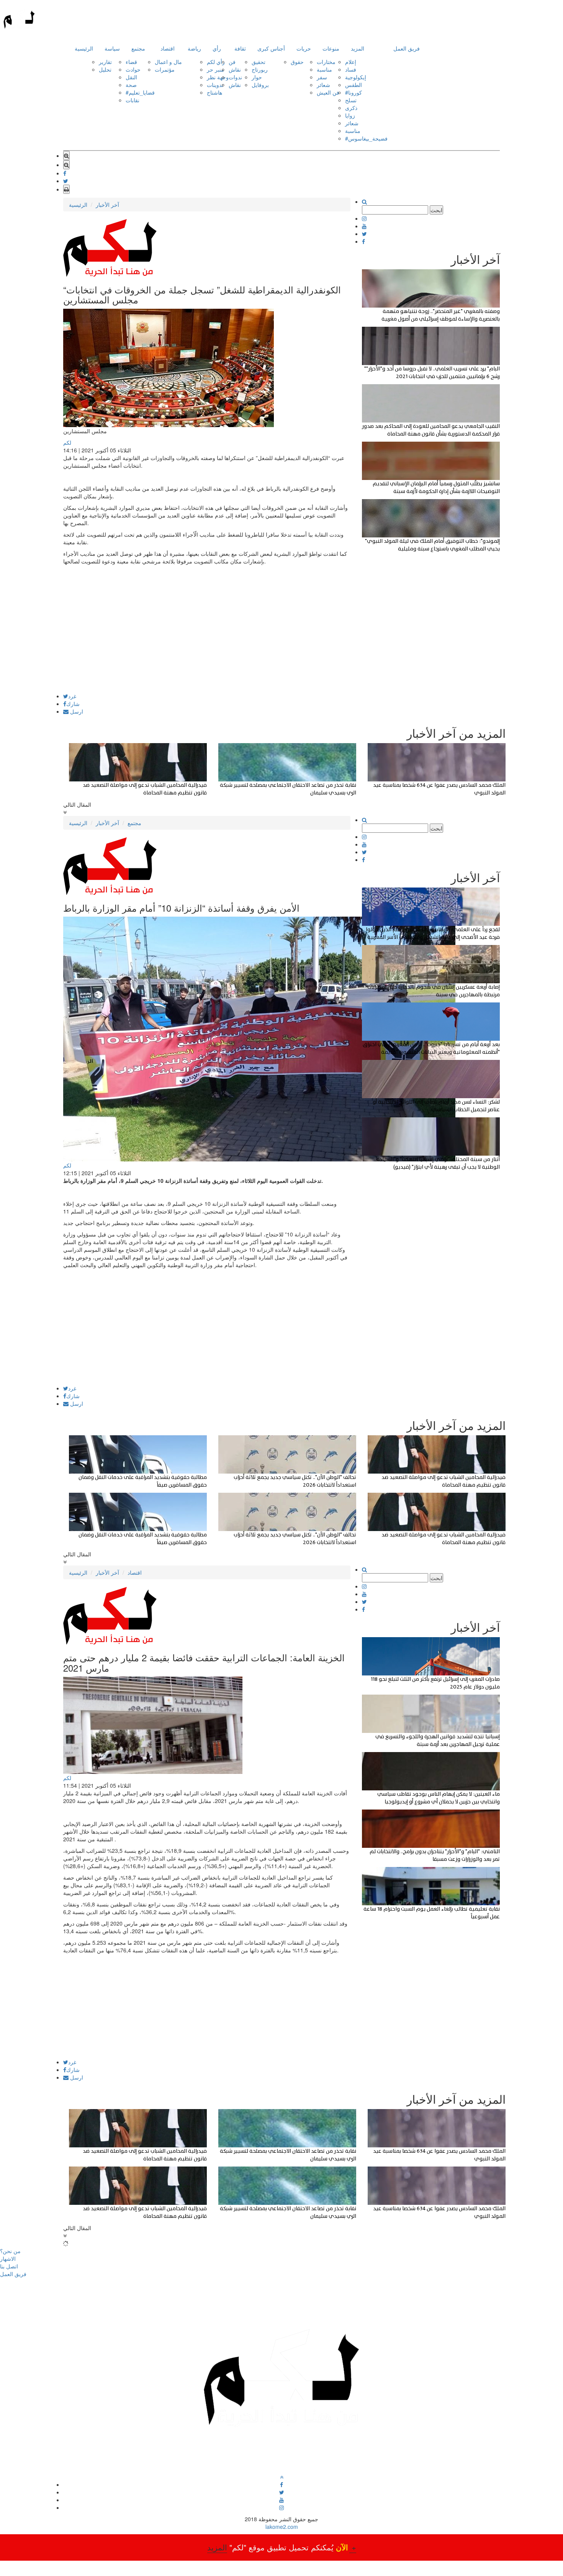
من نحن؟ (10, 2251)
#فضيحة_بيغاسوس (366, 138)
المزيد (358, 48)
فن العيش (328, 92)
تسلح (351, 100)
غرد (72, 696)
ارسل (76, 711)
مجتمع (138, 48)
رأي (217, 48)
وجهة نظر (218, 77)
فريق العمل (407, 48)
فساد (351, 69)
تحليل (105, 69)
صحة (131, 85)
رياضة (194, 48)
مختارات (326, 62)
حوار (257, 77)
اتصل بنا (9, 2266)
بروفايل (260, 85)
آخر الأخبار (107, 205)
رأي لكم (216, 62)
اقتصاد (168, 48)
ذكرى (351, 108)
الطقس (354, 85)
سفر (322, 77)
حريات (304, 48)
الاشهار (8, 2258)
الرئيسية (84, 48)
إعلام (351, 62)
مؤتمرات (165, 69)
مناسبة (324, 69)
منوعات (331, 48)
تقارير (105, 62)
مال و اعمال (168, 62)
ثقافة (240, 48)
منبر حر (215, 69)
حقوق (297, 62)
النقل (131, 77)
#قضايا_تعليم (140, 92)
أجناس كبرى (271, 48)
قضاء (131, 62)
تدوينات (215, 85)
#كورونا (354, 92)
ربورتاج (260, 69)
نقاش (235, 69)
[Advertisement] (207, 640)
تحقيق (259, 62)
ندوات (235, 77)
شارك (73, 704)
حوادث (133, 69)
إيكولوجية (356, 77)
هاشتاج (214, 92)
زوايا (350, 115)
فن (232, 62)
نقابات (133, 100)
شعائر (323, 85)
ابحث (436, 210)
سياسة (112, 48)
